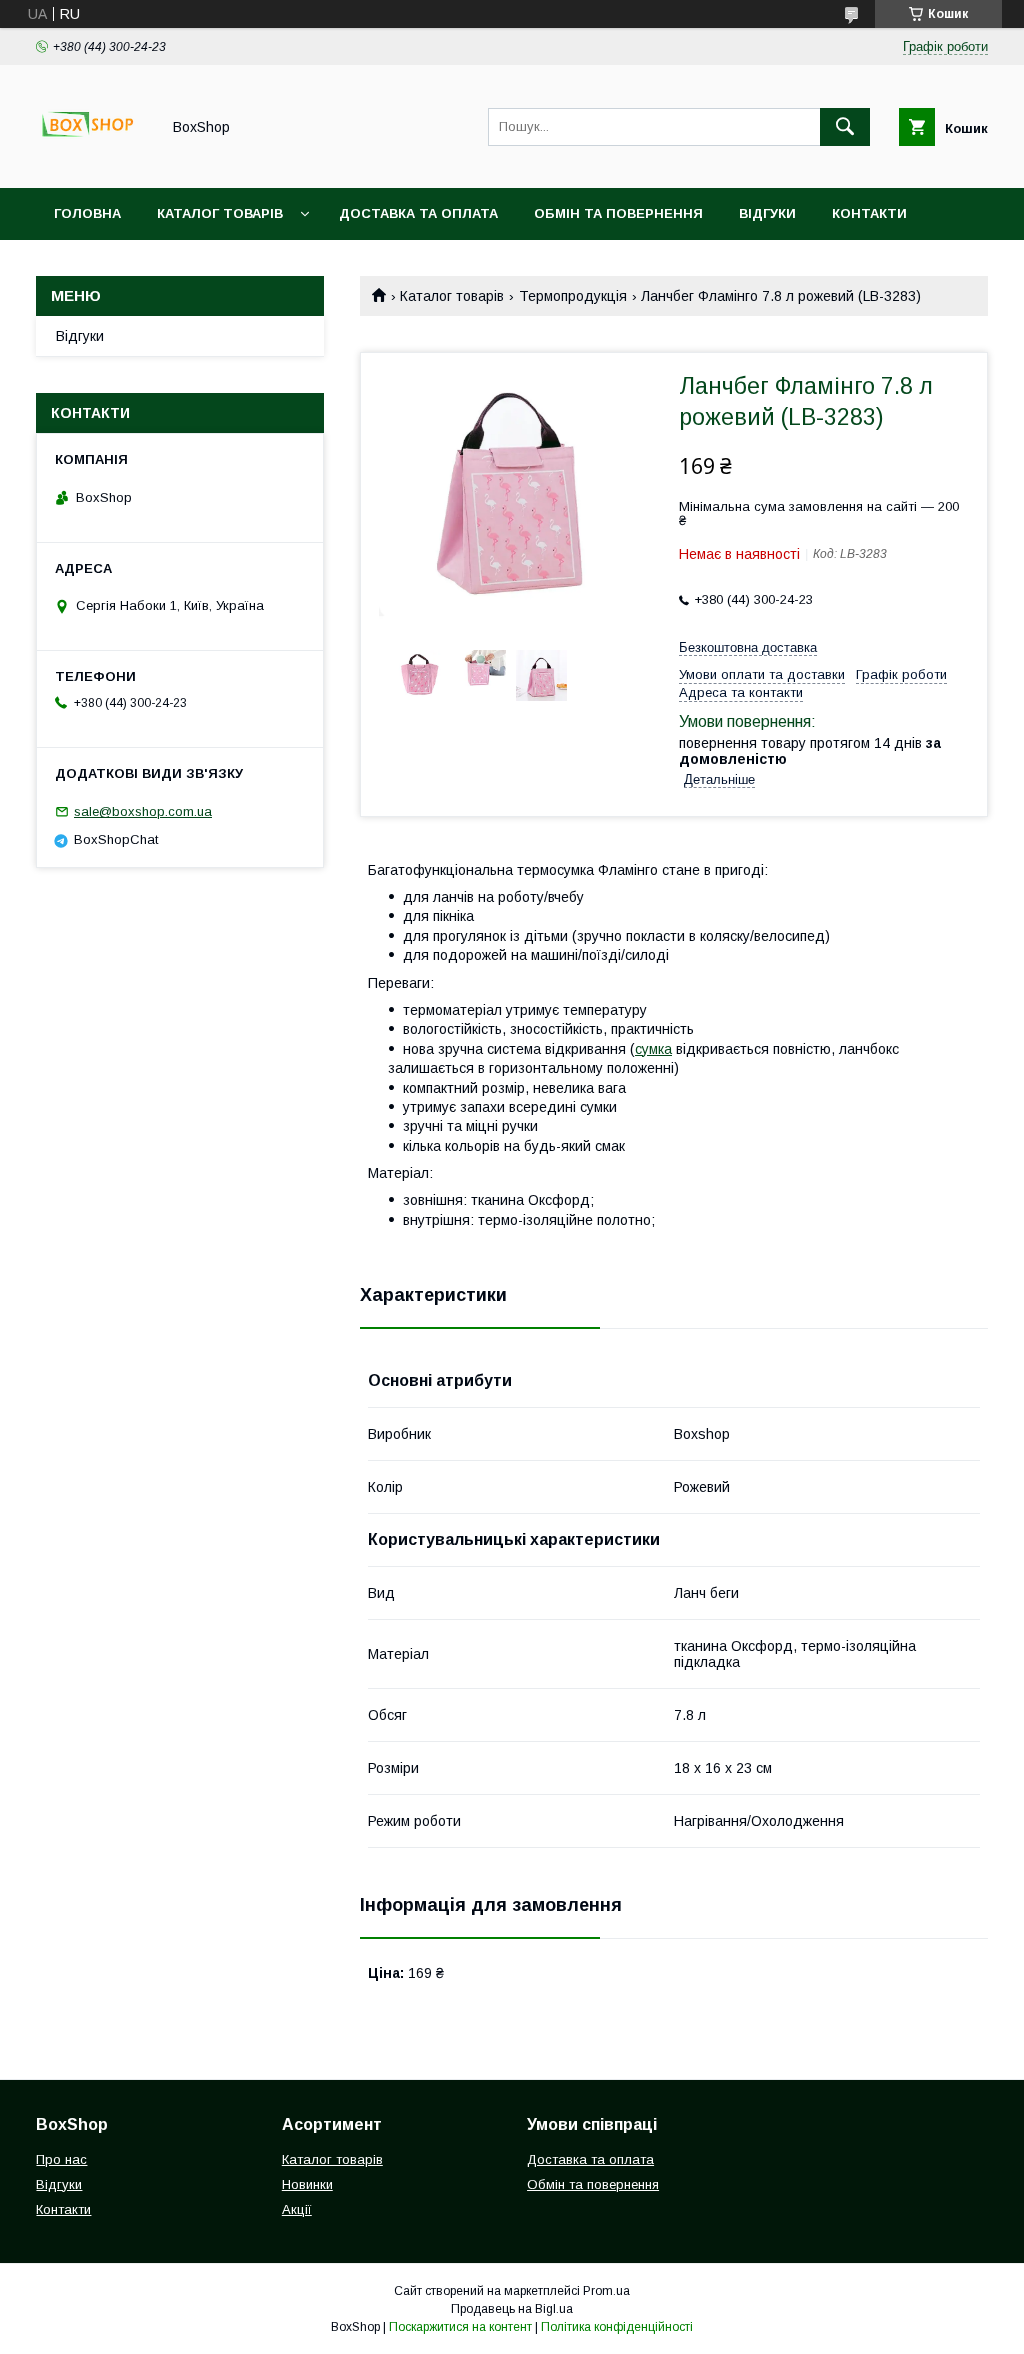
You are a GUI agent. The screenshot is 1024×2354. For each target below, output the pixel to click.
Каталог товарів (220, 213)
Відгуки (767, 213)
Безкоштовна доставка (748, 647)
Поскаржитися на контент (460, 2327)
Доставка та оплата (418, 213)
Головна (87, 213)
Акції (297, 2209)
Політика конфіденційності (617, 2327)
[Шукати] (845, 127)
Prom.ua (606, 2291)
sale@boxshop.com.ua (143, 811)
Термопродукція (573, 296)
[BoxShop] (92, 162)
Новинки (307, 2184)
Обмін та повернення (618, 213)
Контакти (869, 213)
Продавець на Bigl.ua (512, 2309)
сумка (653, 1049)
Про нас (85, 265)
